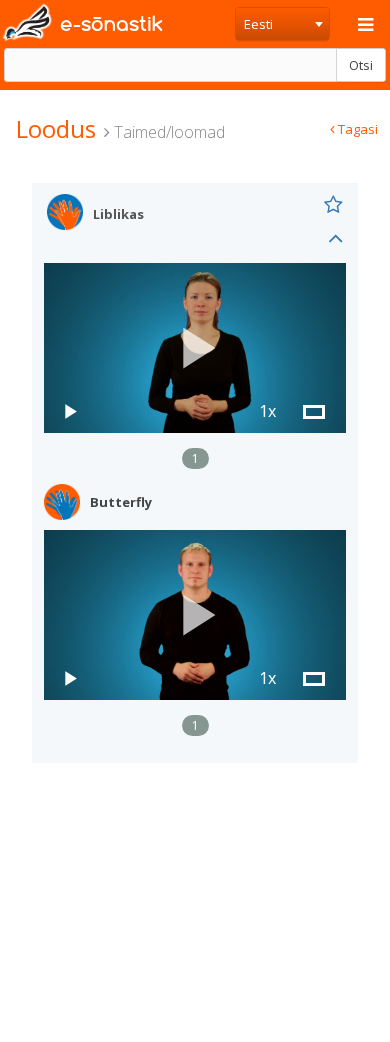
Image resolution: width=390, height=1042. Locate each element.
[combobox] (282, 24)
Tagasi (356, 129)
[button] (195, 348)
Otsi (361, 65)
